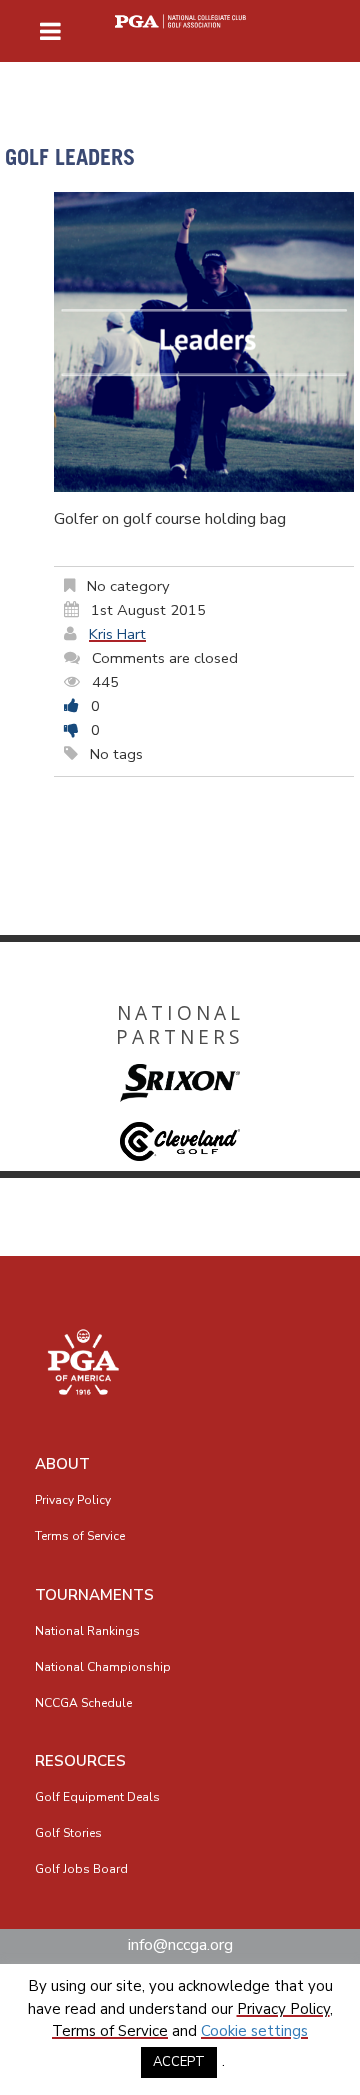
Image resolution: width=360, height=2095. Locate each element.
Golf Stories (68, 1833)
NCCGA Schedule (83, 1703)
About (62, 1464)
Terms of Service (80, 1536)
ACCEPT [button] (179, 2062)
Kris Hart (117, 634)
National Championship (103, 1667)
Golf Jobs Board (81, 1869)
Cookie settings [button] (254, 2031)
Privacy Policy (73, 1500)
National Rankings (87, 1631)
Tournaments (94, 1595)
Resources (80, 1761)
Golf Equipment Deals (97, 1797)
